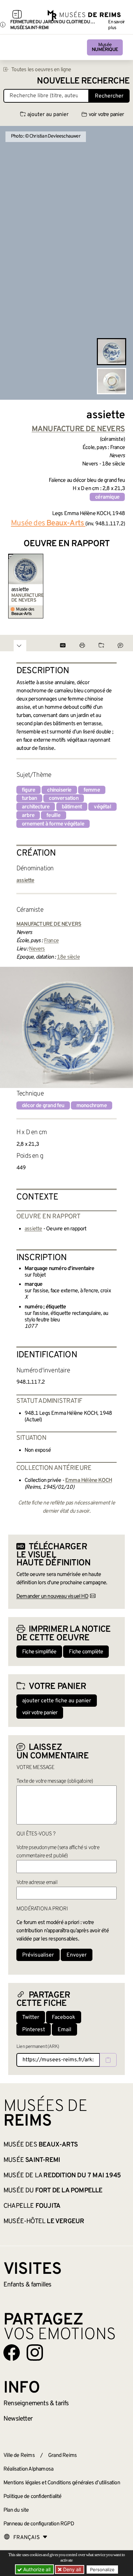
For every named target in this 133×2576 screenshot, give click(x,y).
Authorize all (36, 2569)
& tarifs (36, 2404)
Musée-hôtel (44, 2221)
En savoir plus (116, 25)
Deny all (71, 2569)
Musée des (41, 2145)
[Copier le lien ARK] (108, 2060)
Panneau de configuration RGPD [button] (39, 2524)
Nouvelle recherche (83, 81)
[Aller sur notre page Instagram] (35, 2353)
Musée (105, 47)
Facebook (64, 2017)
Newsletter (18, 2419)
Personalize (102, 2569)
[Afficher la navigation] (17, 15)
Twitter (31, 2017)
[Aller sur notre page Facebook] (12, 2353)
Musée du (53, 2191)
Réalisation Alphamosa (28, 2469)
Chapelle (32, 2206)
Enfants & (27, 2285)
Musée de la (62, 2176)
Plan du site (16, 2510)
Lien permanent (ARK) (38, 2047)
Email (64, 2030)
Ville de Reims (19, 2456)
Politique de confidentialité (33, 2497)
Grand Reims (62, 2456)
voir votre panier (106, 115)
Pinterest (34, 2030)
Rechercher (109, 96)
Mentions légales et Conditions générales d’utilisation (62, 2483)
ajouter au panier (48, 115)
